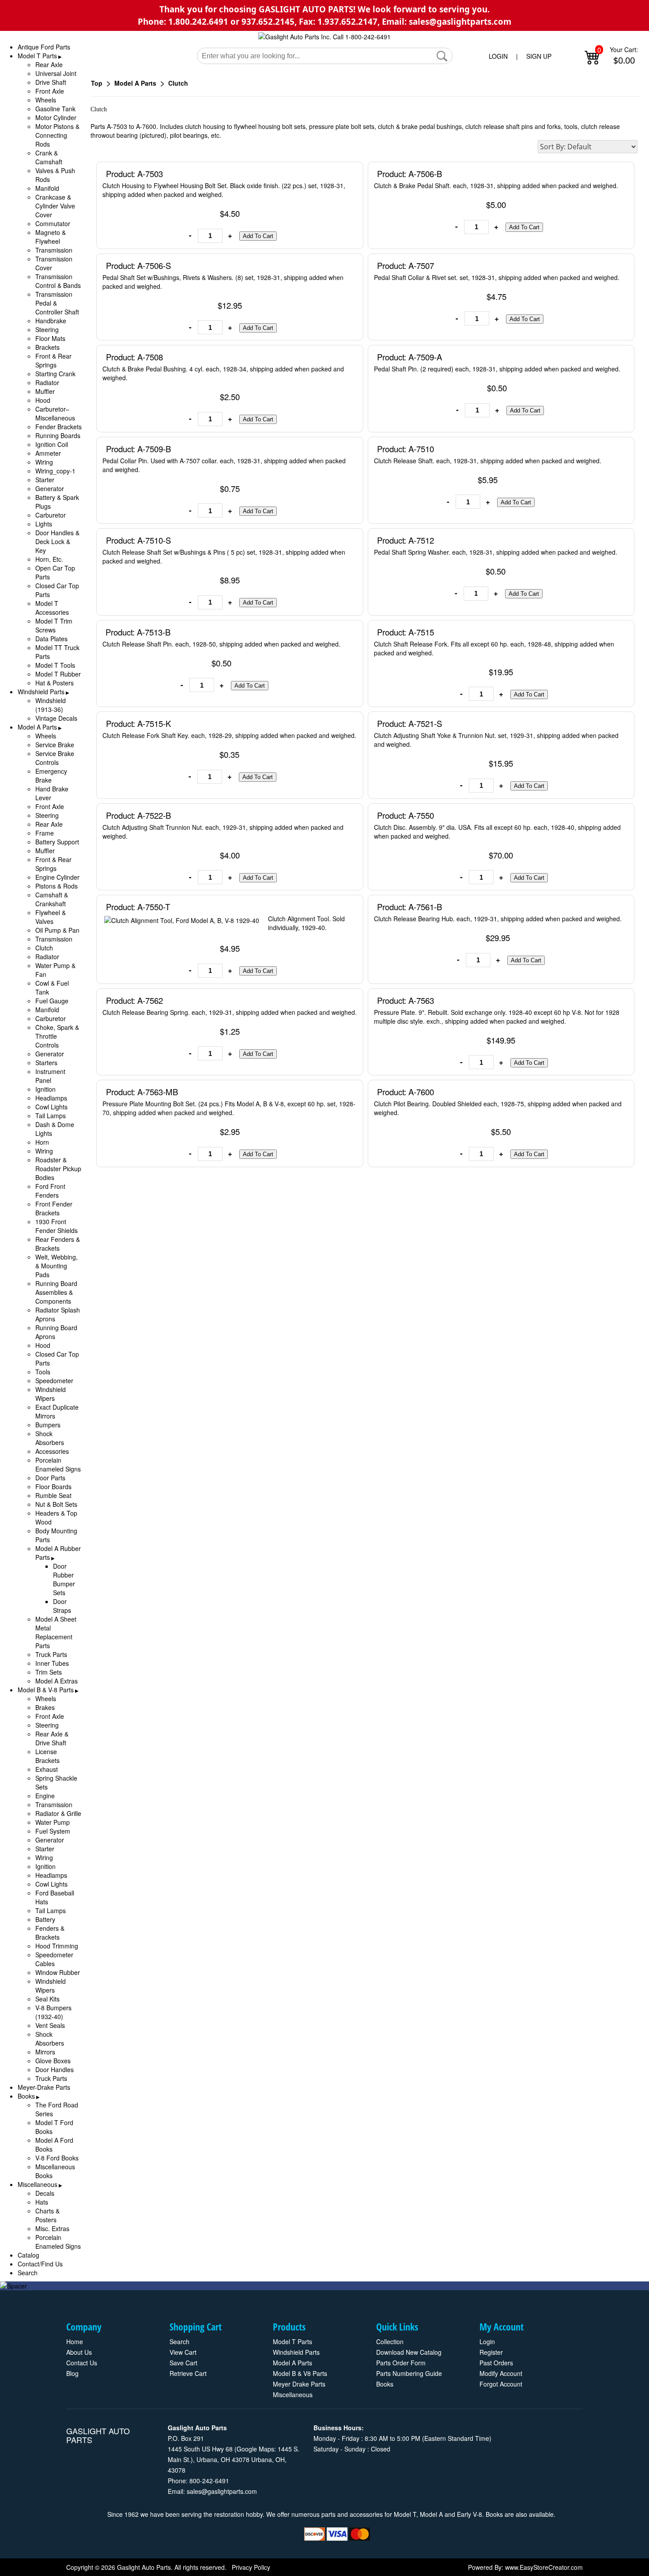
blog (72, 2373)
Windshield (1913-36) (51, 705)
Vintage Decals (56, 718)
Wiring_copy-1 (55, 471)
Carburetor (51, 515)
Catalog (28, 2255)
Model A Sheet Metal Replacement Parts (56, 1632)
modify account (501, 2373)
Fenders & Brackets (50, 1933)
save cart (183, 2363)
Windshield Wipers (51, 1394)
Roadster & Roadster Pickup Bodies (58, 1169)
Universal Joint (56, 73)
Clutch (44, 948)
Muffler (45, 391)
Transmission (54, 250)
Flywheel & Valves (51, 917)
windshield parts (296, 2352)
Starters (46, 1063)
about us (79, 2352)
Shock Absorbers (50, 1438)
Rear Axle (49, 64)
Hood (43, 400)
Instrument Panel (50, 1076)
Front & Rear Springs (53, 360)
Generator (50, 488)
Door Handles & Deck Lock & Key (57, 541)
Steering (47, 329)
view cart (183, 2352)
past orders (496, 2363)
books (385, 2384)
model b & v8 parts (300, 2373)
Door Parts (50, 1478)
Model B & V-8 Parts (46, 1690)
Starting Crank (55, 374)
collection (390, 2341)
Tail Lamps (51, 1116)
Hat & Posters (55, 683)
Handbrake (51, 321)
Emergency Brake (51, 775)
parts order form (401, 2363)
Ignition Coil (52, 444)
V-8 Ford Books (57, 2158)
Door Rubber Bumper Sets (64, 1579)
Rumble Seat (53, 1495)
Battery (45, 1919)
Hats (42, 2202)
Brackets (47, 347)
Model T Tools (55, 665)
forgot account (501, 2384)
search (179, 2341)
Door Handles (55, 2069)
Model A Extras (57, 1681)
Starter (45, 480)
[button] (442, 56)
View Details (338, 173)
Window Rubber (58, 1972)
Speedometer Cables (54, 1959)
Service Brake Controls (55, 758)
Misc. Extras (52, 2228)
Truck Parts (51, 1654)
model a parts (292, 2363)
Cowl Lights (51, 1107)
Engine (45, 1796)
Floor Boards (53, 1487)
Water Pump (53, 1822)
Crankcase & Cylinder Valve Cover (55, 206)
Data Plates (51, 639)
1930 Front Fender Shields (57, 1226)
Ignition (45, 1089)
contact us (82, 2363)
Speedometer (54, 1381)
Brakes (45, 1707)
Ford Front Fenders (50, 1191)
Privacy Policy (251, 2567)
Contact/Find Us (40, 2264)
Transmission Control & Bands (58, 281)
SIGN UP (539, 56)
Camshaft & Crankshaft (52, 899)
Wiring (44, 462)
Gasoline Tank (55, 109)
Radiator (47, 382)
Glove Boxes (53, 2061)
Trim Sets (49, 1672)
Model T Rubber (58, 674)
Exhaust (47, 1769)
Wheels (46, 100)
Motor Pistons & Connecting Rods (57, 135)
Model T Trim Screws (54, 625)
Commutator (53, 223)
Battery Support (57, 842)
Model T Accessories (52, 608)
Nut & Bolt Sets (56, 1504)
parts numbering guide (409, 2373)
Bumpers (48, 1425)
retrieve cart (188, 2373)
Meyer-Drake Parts (44, 2087)
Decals (45, 2193)
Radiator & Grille (58, 1813)
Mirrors (45, 2052)
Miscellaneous (38, 2184)
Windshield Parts (41, 692)
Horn (42, 1142)
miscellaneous (293, 2394)
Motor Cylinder (56, 117)
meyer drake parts (299, 2384)
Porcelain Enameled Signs (58, 1464)
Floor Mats (50, 338)
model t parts (292, 2341)
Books (26, 2096)
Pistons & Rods (57, 886)
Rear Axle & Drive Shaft (52, 1738)
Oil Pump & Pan (57, 930)
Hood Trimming (57, 1946)
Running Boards (58, 435)
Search (28, 2273)
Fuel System (53, 1831)
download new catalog (409, 2352)
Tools (43, 1372)
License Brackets (47, 1756)
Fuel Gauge (52, 1001)
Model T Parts (37, 56)
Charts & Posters (47, 2215)
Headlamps (51, 1098)
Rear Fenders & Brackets (58, 1244)
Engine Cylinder (57, 877)
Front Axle (50, 91)
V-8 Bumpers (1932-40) (53, 2012)
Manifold (47, 188)
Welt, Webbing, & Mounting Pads (57, 1266)
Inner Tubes (52, 1663)
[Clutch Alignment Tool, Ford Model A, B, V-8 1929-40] (183, 922)
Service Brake (55, 745)
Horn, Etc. (49, 559)
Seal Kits (47, 1999)
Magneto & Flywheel (51, 237)
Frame (45, 833)
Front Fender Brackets (54, 1208)
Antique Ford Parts (44, 47)
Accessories (52, 1451)
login (487, 2341)
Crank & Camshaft (49, 157)
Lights (44, 524)
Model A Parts (37, 727)
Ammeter (48, 453)
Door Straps (62, 1606)
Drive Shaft (51, 82)
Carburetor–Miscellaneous (55, 413)
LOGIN (498, 56)
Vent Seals (50, 2025)
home (75, 2341)
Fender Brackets (58, 427)
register (491, 2352)
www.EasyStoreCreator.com (544, 2567)
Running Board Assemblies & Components (56, 1292)
